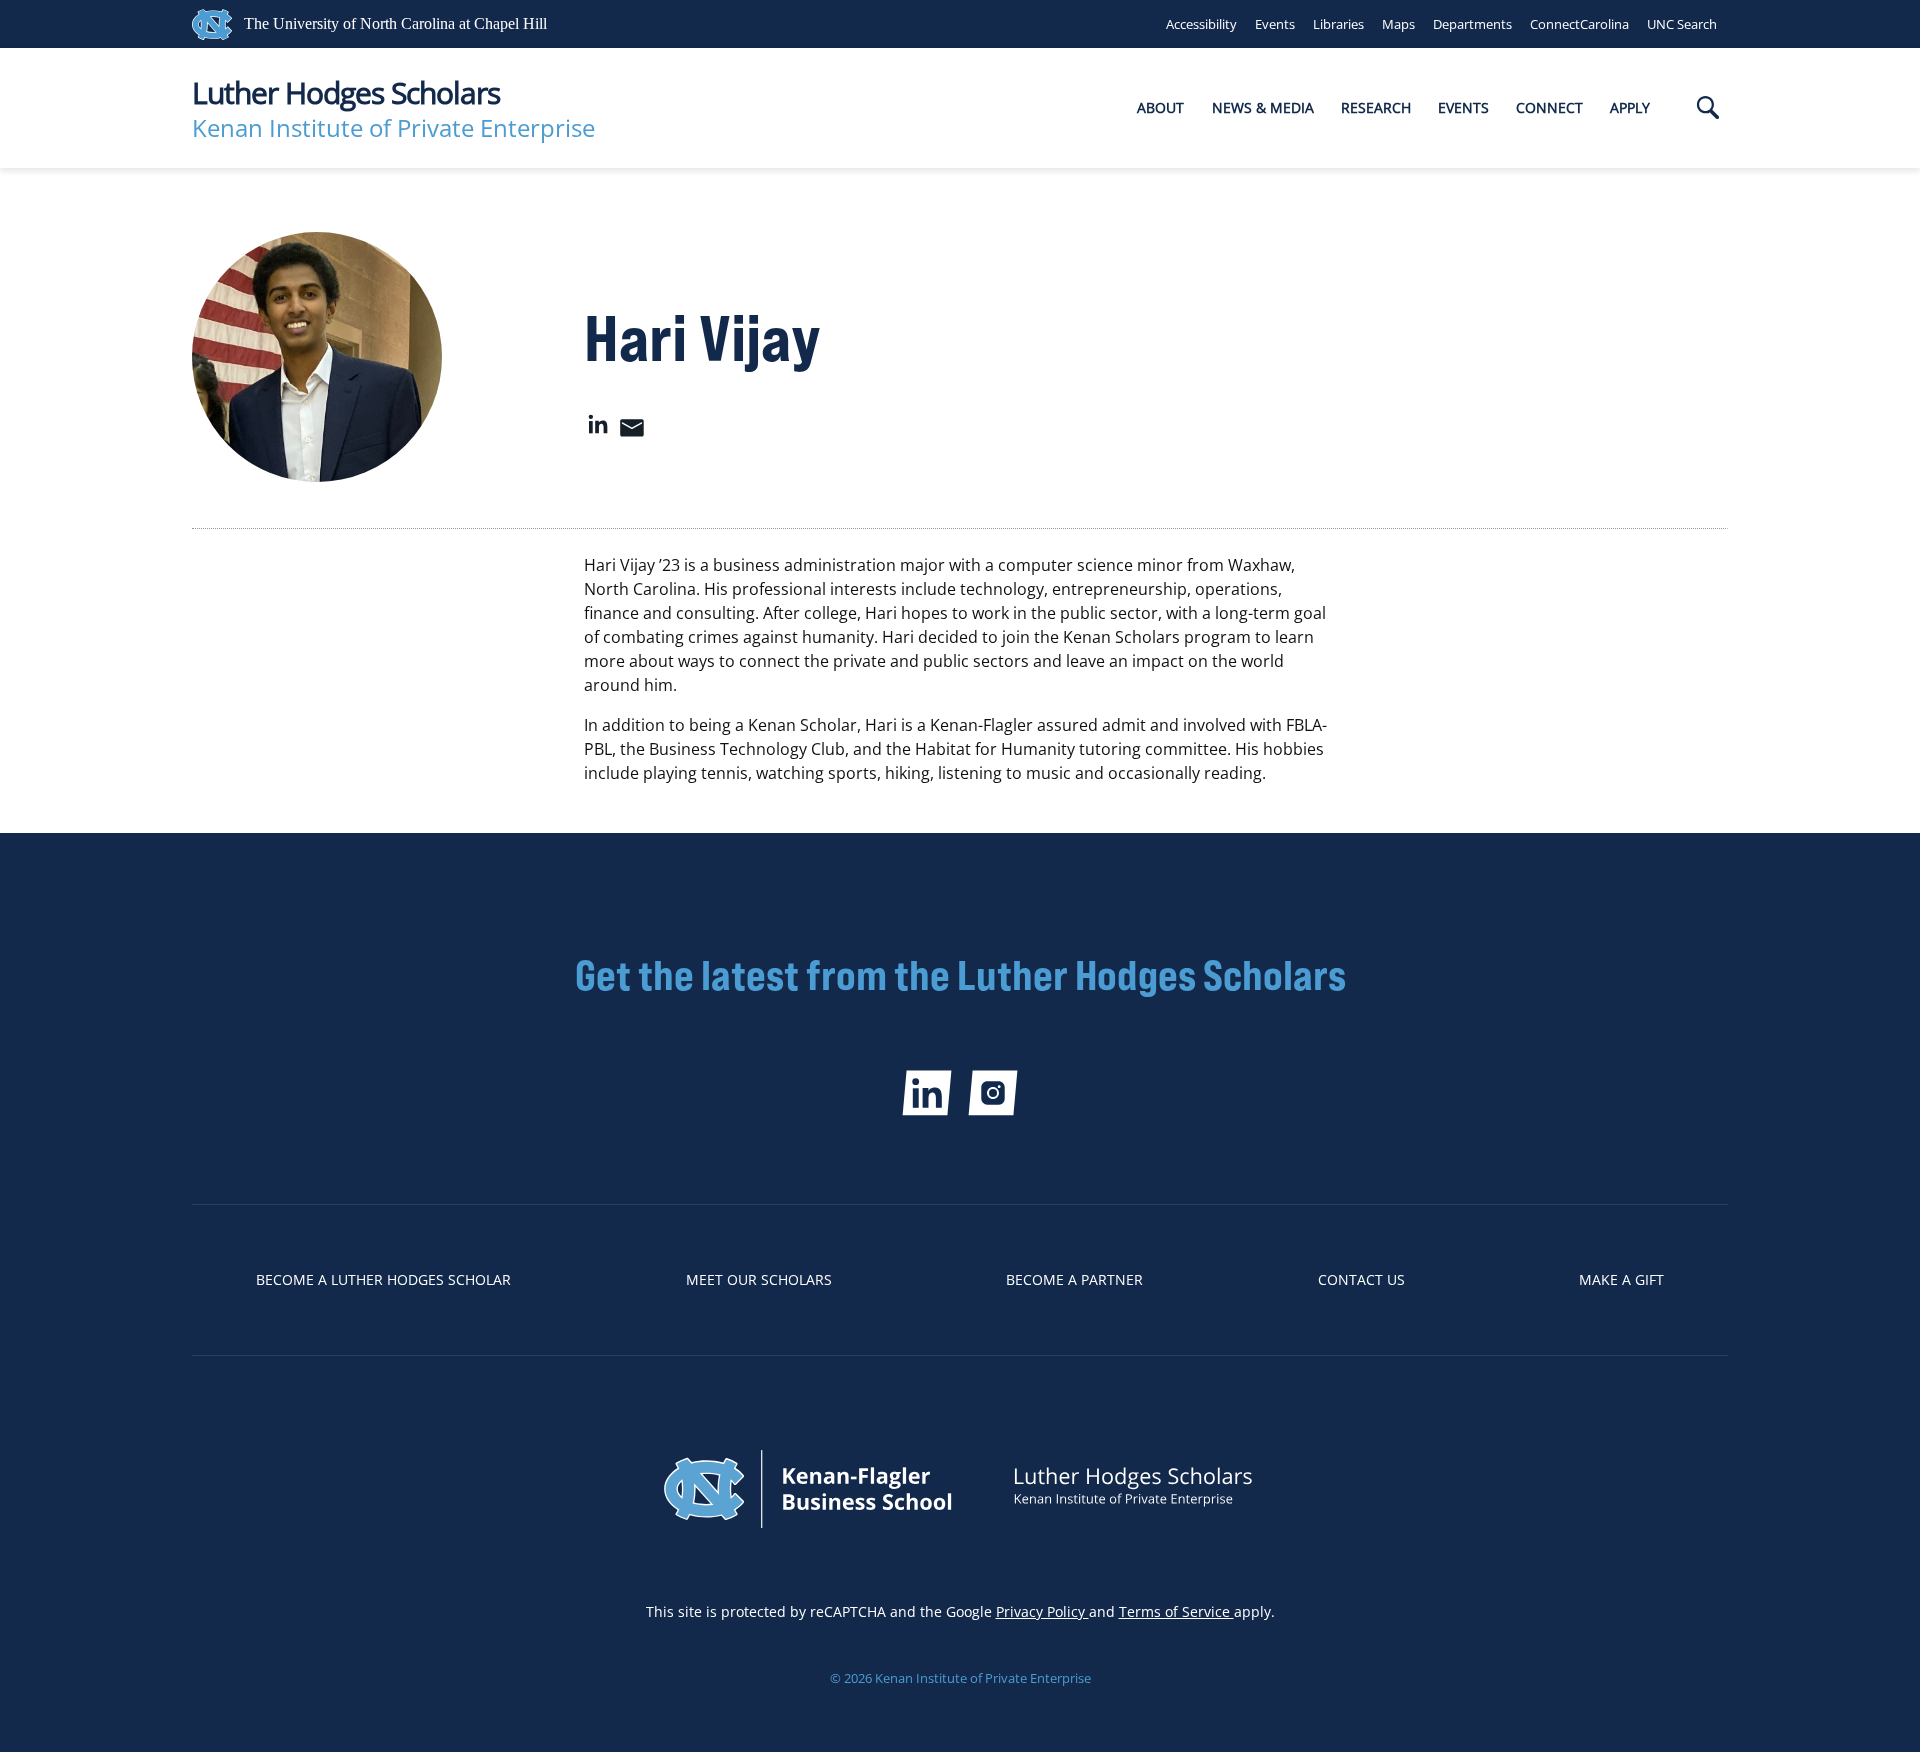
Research (1376, 107)
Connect (1549, 107)
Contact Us (1361, 1279)
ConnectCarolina (1579, 24)
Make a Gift (1621, 1279)
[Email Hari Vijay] (632, 433)
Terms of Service (1176, 1611)
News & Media (1263, 107)
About (1160, 107)
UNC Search (1682, 24)
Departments (1472, 24)
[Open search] (1708, 109)
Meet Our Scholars (759, 1279)
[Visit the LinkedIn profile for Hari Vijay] (598, 433)
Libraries (1338, 24)
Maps (1398, 24)
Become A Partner (1074, 1279)
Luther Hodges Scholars (346, 92)
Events (1275, 24)
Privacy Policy (1042, 1611)
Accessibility (1201, 24)
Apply (1630, 107)
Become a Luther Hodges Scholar (383, 1279)
